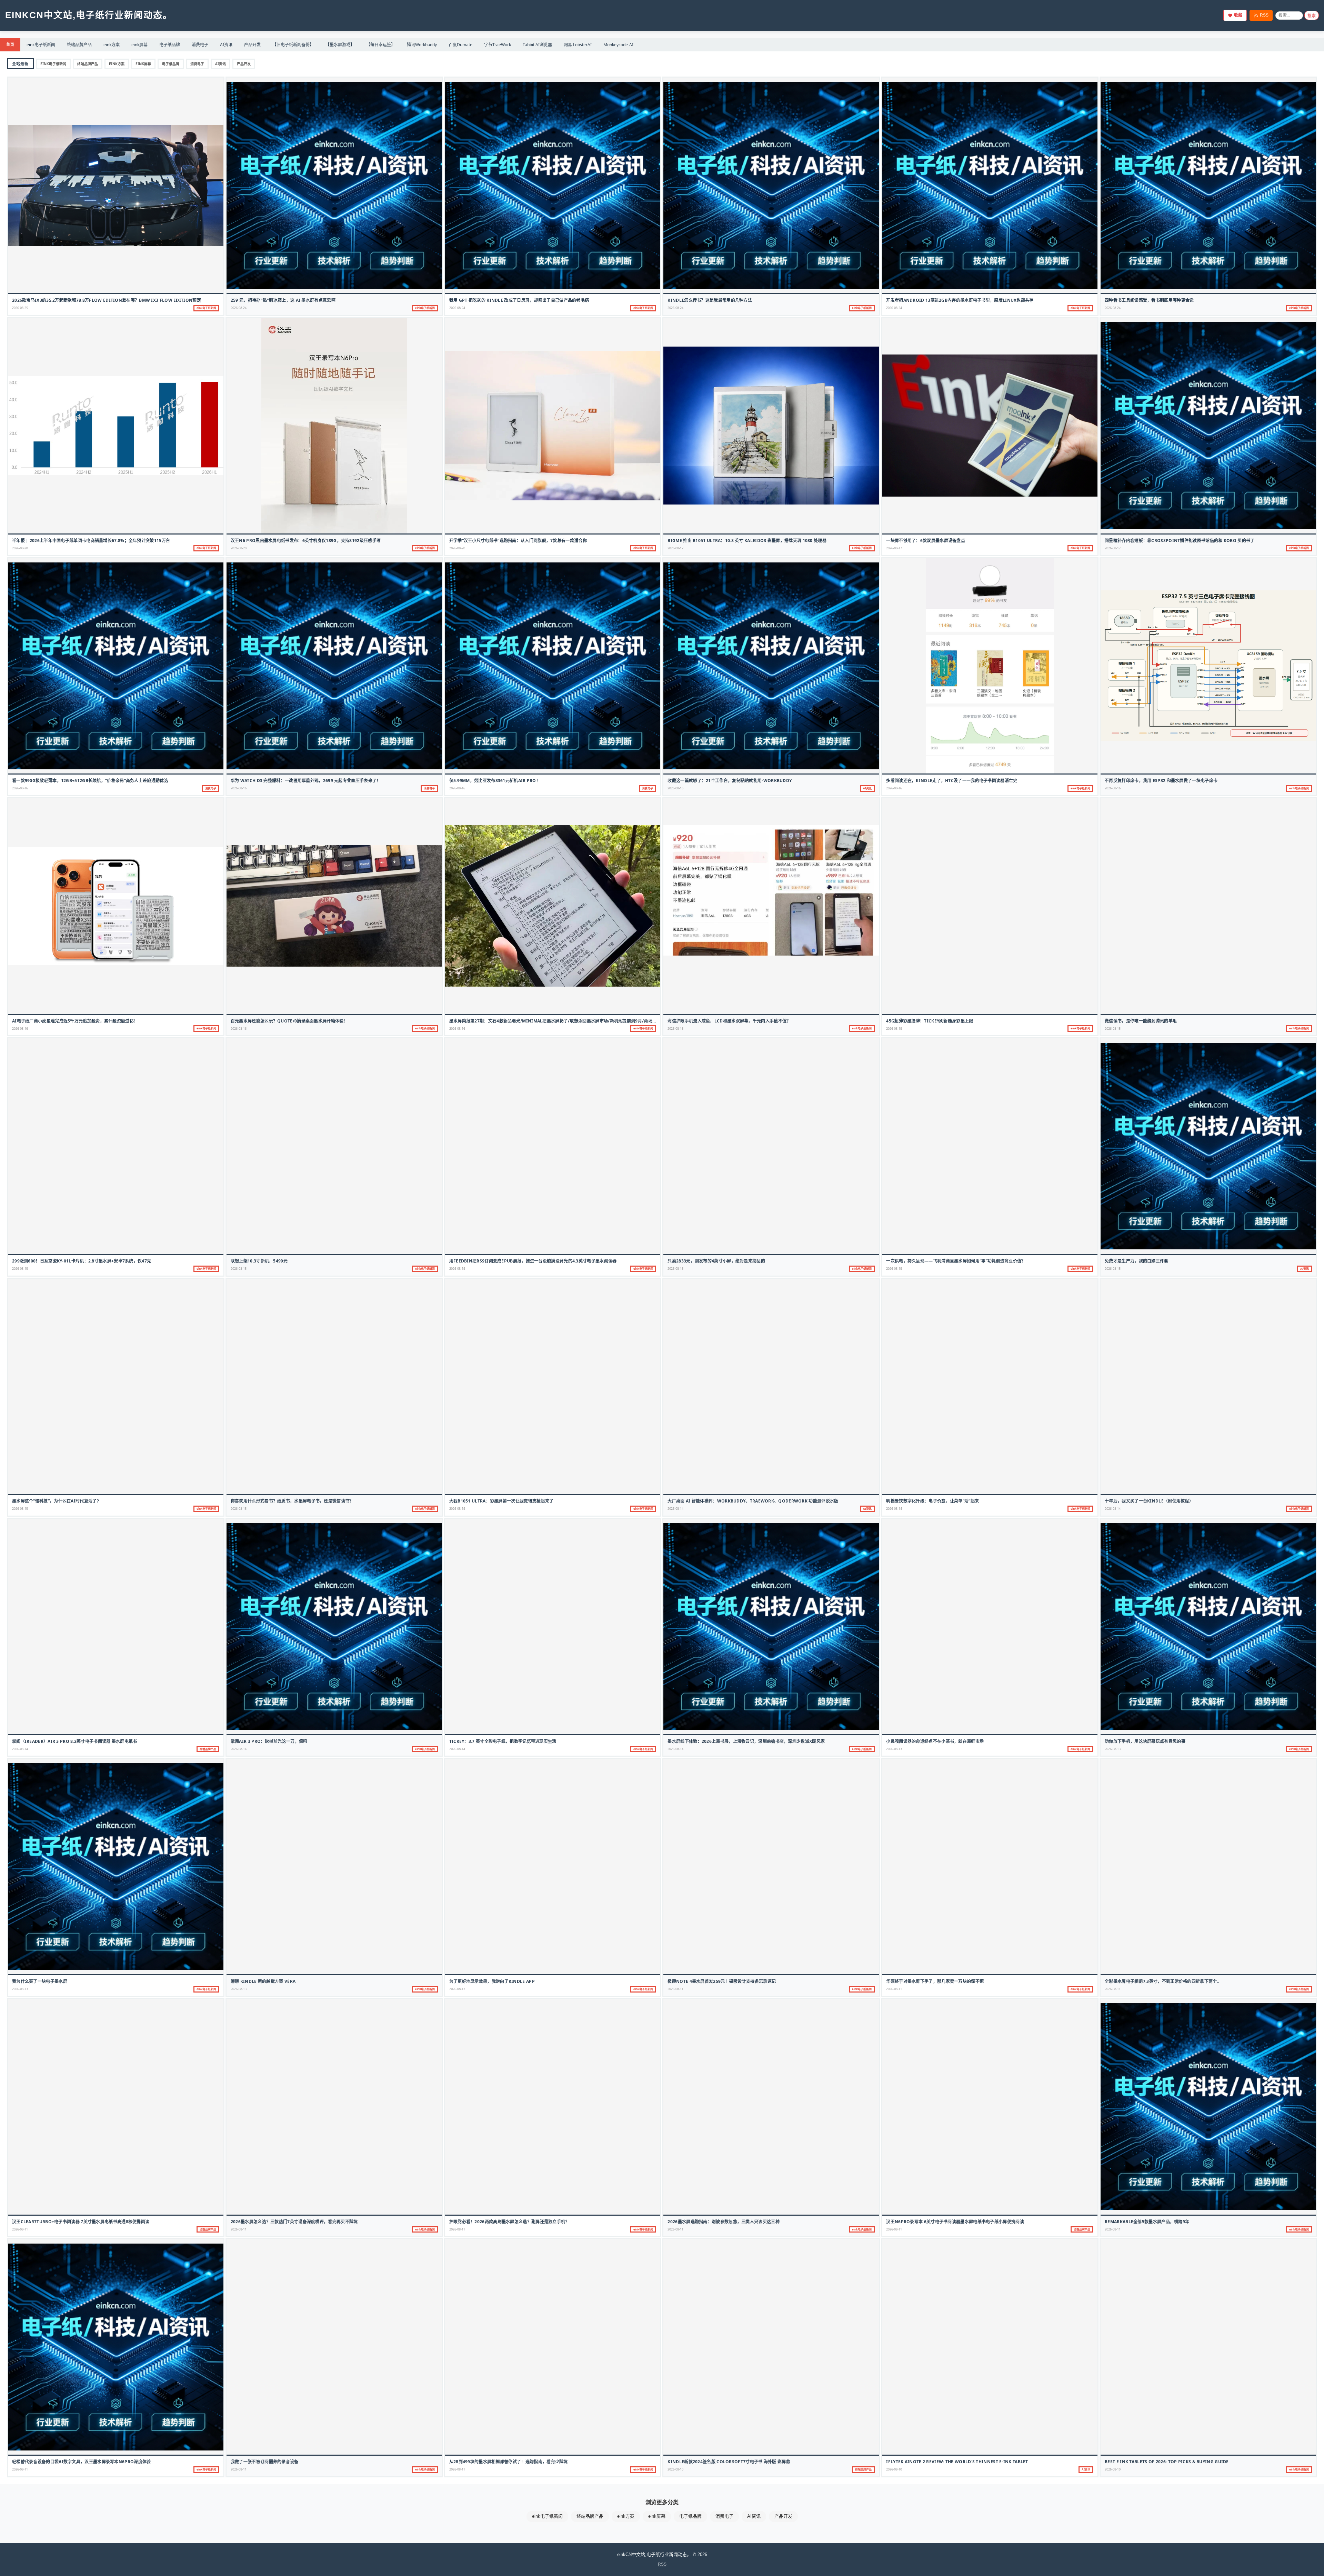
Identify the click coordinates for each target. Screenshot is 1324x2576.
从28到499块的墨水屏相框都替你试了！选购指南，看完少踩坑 (509, 2462)
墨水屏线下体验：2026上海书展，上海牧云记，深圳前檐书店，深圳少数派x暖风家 (746, 1741)
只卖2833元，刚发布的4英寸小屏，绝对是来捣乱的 (716, 1261)
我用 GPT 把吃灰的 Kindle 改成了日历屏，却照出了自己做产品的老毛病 (519, 300)
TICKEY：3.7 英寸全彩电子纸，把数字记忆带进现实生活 (503, 1741)
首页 (10, 44)
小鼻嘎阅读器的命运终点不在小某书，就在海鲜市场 (935, 1741)
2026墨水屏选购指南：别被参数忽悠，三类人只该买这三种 (723, 2222)
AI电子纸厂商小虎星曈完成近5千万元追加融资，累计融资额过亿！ (75, 1021)
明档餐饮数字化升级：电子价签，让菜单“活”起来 (932, 1501)
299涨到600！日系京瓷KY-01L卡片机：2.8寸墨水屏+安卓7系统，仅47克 (82, 1261)
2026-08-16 (20, 788)
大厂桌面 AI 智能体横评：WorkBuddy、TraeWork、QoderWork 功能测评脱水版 (753, 1501)
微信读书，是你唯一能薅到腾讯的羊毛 (1141, 1021)
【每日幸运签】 (381, 45)
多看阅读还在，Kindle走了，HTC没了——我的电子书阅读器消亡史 (952, 781)
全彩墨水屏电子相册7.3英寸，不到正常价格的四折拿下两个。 (1163, 1981)
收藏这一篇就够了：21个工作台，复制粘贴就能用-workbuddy (730, 781)
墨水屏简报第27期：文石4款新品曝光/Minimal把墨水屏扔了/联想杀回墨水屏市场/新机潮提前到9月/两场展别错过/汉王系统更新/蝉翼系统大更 (587, 1021)
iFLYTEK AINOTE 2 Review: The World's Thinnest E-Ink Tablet (957, 2462)
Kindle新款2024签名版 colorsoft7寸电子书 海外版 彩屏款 (729, 2462)
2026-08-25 (20, 308)
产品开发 (252, 45)
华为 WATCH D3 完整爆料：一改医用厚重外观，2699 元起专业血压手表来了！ (306, 781)
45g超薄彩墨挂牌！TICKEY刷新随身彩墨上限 (930, 1021)
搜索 (1312, 16)
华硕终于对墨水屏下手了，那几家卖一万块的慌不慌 (935, 1981)
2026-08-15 (675, 1029)
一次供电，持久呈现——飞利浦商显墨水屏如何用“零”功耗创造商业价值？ (956, 1261)
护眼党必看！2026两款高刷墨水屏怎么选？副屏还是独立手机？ (509, 2222)
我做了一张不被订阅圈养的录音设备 (265, 2462)
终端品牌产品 (79, 45)
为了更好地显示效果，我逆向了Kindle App (492, 1981)
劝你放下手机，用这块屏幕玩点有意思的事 (1145, 1741)
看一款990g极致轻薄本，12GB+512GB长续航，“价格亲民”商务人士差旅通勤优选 (90, 781)
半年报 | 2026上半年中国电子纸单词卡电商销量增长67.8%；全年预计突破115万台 (91, 541)
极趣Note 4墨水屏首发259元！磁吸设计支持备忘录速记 (722, 1981)
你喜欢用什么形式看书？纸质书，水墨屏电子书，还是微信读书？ (292, 1501)
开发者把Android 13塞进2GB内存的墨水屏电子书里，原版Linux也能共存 (960, 300)
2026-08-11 (675, 1989)
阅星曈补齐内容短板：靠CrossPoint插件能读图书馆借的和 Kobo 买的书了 (1180, 541)
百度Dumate (460, 45)
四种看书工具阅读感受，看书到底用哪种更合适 (1149, 300)
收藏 (1238, 15)
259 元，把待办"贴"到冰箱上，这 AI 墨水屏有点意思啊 (283, 300)
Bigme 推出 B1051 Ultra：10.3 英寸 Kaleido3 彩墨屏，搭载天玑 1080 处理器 (747, 541)
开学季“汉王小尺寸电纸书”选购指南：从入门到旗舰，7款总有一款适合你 (518, 541)
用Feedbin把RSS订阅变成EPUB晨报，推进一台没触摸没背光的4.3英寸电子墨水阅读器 (533, 1261)
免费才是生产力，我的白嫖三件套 (1137, 1261)
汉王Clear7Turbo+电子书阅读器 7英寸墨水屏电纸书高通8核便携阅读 (81, 2222)
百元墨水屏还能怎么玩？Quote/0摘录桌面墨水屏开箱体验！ (289, 1021)
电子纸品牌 (170, 45)
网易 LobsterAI (578, 45)
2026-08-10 (675, 2469)
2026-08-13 (894, 1749)
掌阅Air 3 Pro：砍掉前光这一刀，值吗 (269, 1741)
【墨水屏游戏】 (340, 45)
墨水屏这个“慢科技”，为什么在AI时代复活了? (56, 1501)
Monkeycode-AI (618, 45)
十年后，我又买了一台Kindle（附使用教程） (1149, 1501)
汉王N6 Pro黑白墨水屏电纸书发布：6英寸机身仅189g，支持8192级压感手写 (306, 541)
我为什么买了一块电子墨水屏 (40, 1981)
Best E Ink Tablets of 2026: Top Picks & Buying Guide (1167, 2462)
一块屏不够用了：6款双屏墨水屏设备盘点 (926, 541)
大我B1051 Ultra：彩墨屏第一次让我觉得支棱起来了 (501, 1501)
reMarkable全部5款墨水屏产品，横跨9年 (1147, 2222)
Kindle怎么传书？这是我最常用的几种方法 (710, 300)
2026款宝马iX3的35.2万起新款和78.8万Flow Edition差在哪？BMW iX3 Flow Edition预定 (107, 300)
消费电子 (200, 45)
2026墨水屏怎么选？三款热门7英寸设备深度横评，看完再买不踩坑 (294, 2222)
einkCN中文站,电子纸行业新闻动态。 (89, 15)
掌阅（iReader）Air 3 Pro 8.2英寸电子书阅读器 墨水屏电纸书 (75, 1741)
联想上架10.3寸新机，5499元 (259, 1261)
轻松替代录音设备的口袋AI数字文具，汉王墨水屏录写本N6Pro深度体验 (82, 2462)
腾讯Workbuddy (422, 45)
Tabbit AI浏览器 (537, 45)
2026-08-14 (675, 1509)
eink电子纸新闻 (41, 45)
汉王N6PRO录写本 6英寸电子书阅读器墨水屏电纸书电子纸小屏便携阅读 (955, 2222)
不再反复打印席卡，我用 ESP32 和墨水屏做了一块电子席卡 (1161, 781)
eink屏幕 (139, 45)
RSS (1264, 15)
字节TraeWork (498, 45)
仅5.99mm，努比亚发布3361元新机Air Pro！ (495, 781)
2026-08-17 (675, 548)
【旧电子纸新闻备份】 (293, 45)
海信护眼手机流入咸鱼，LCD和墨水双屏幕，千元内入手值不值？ (729, 1021)
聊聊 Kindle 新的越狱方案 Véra (263, 1981)
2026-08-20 (20, 548)
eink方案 (112, 45)
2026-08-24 (239, 308)
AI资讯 (226, 45)
